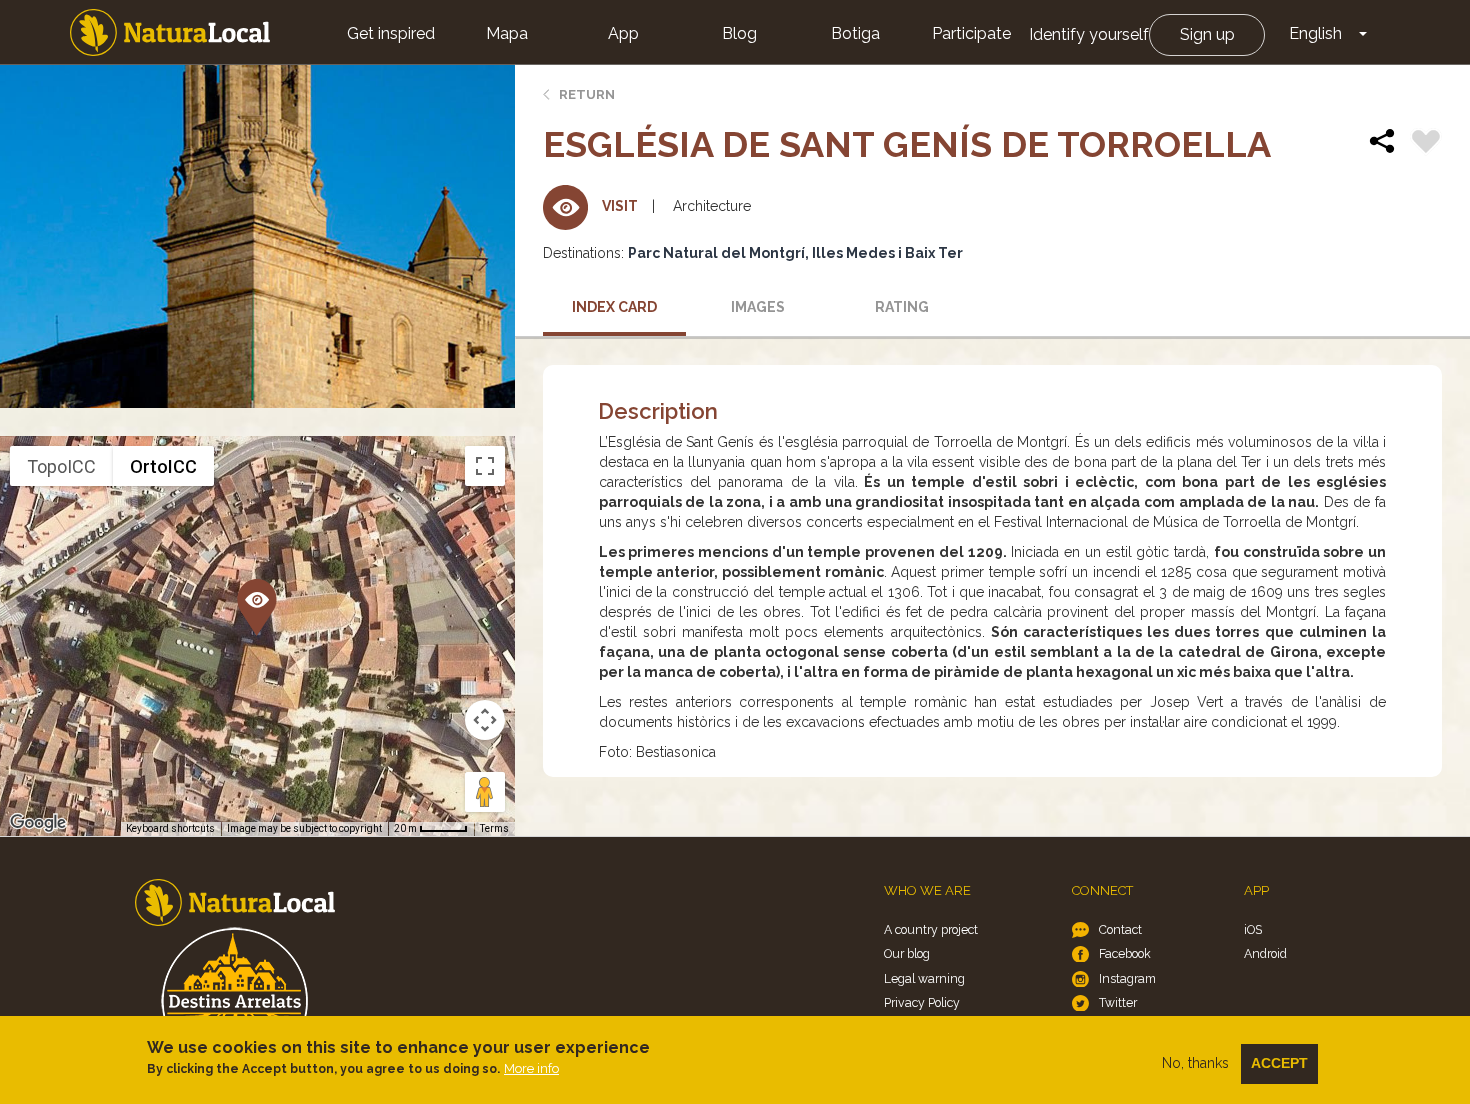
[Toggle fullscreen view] (485, 466)
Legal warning (924, 978)
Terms (494, 828)
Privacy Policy (922, 1002)
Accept (1279, 1063)
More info (531, 1068)
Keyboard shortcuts (170, 828)
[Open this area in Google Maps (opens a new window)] (38, 823)
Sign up (1207, 34)
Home (170, 32)
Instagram (1127, 978)
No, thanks (1195, 1063)
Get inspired (391, 33)
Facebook (1125, 953)
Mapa (507, 33)
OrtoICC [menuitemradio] (163, 466)
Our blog (907, 953)
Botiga (855, 33)
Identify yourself (1089, 34)
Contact (1120, 929)
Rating (902, 307)
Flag (1426, 144)
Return (587, 94)
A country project (931, 929)
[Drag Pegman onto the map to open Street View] (485, 792)
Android (1265, 953)
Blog (739, 33)
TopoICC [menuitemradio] (61, 466)
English (1315, 33)
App (623, 33)
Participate (971, 33)
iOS (1253, 929)
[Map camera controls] (485, 720)
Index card (614, 307)
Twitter (1118, 1002)
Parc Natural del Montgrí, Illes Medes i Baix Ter (795, 253)
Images (758, 307)
